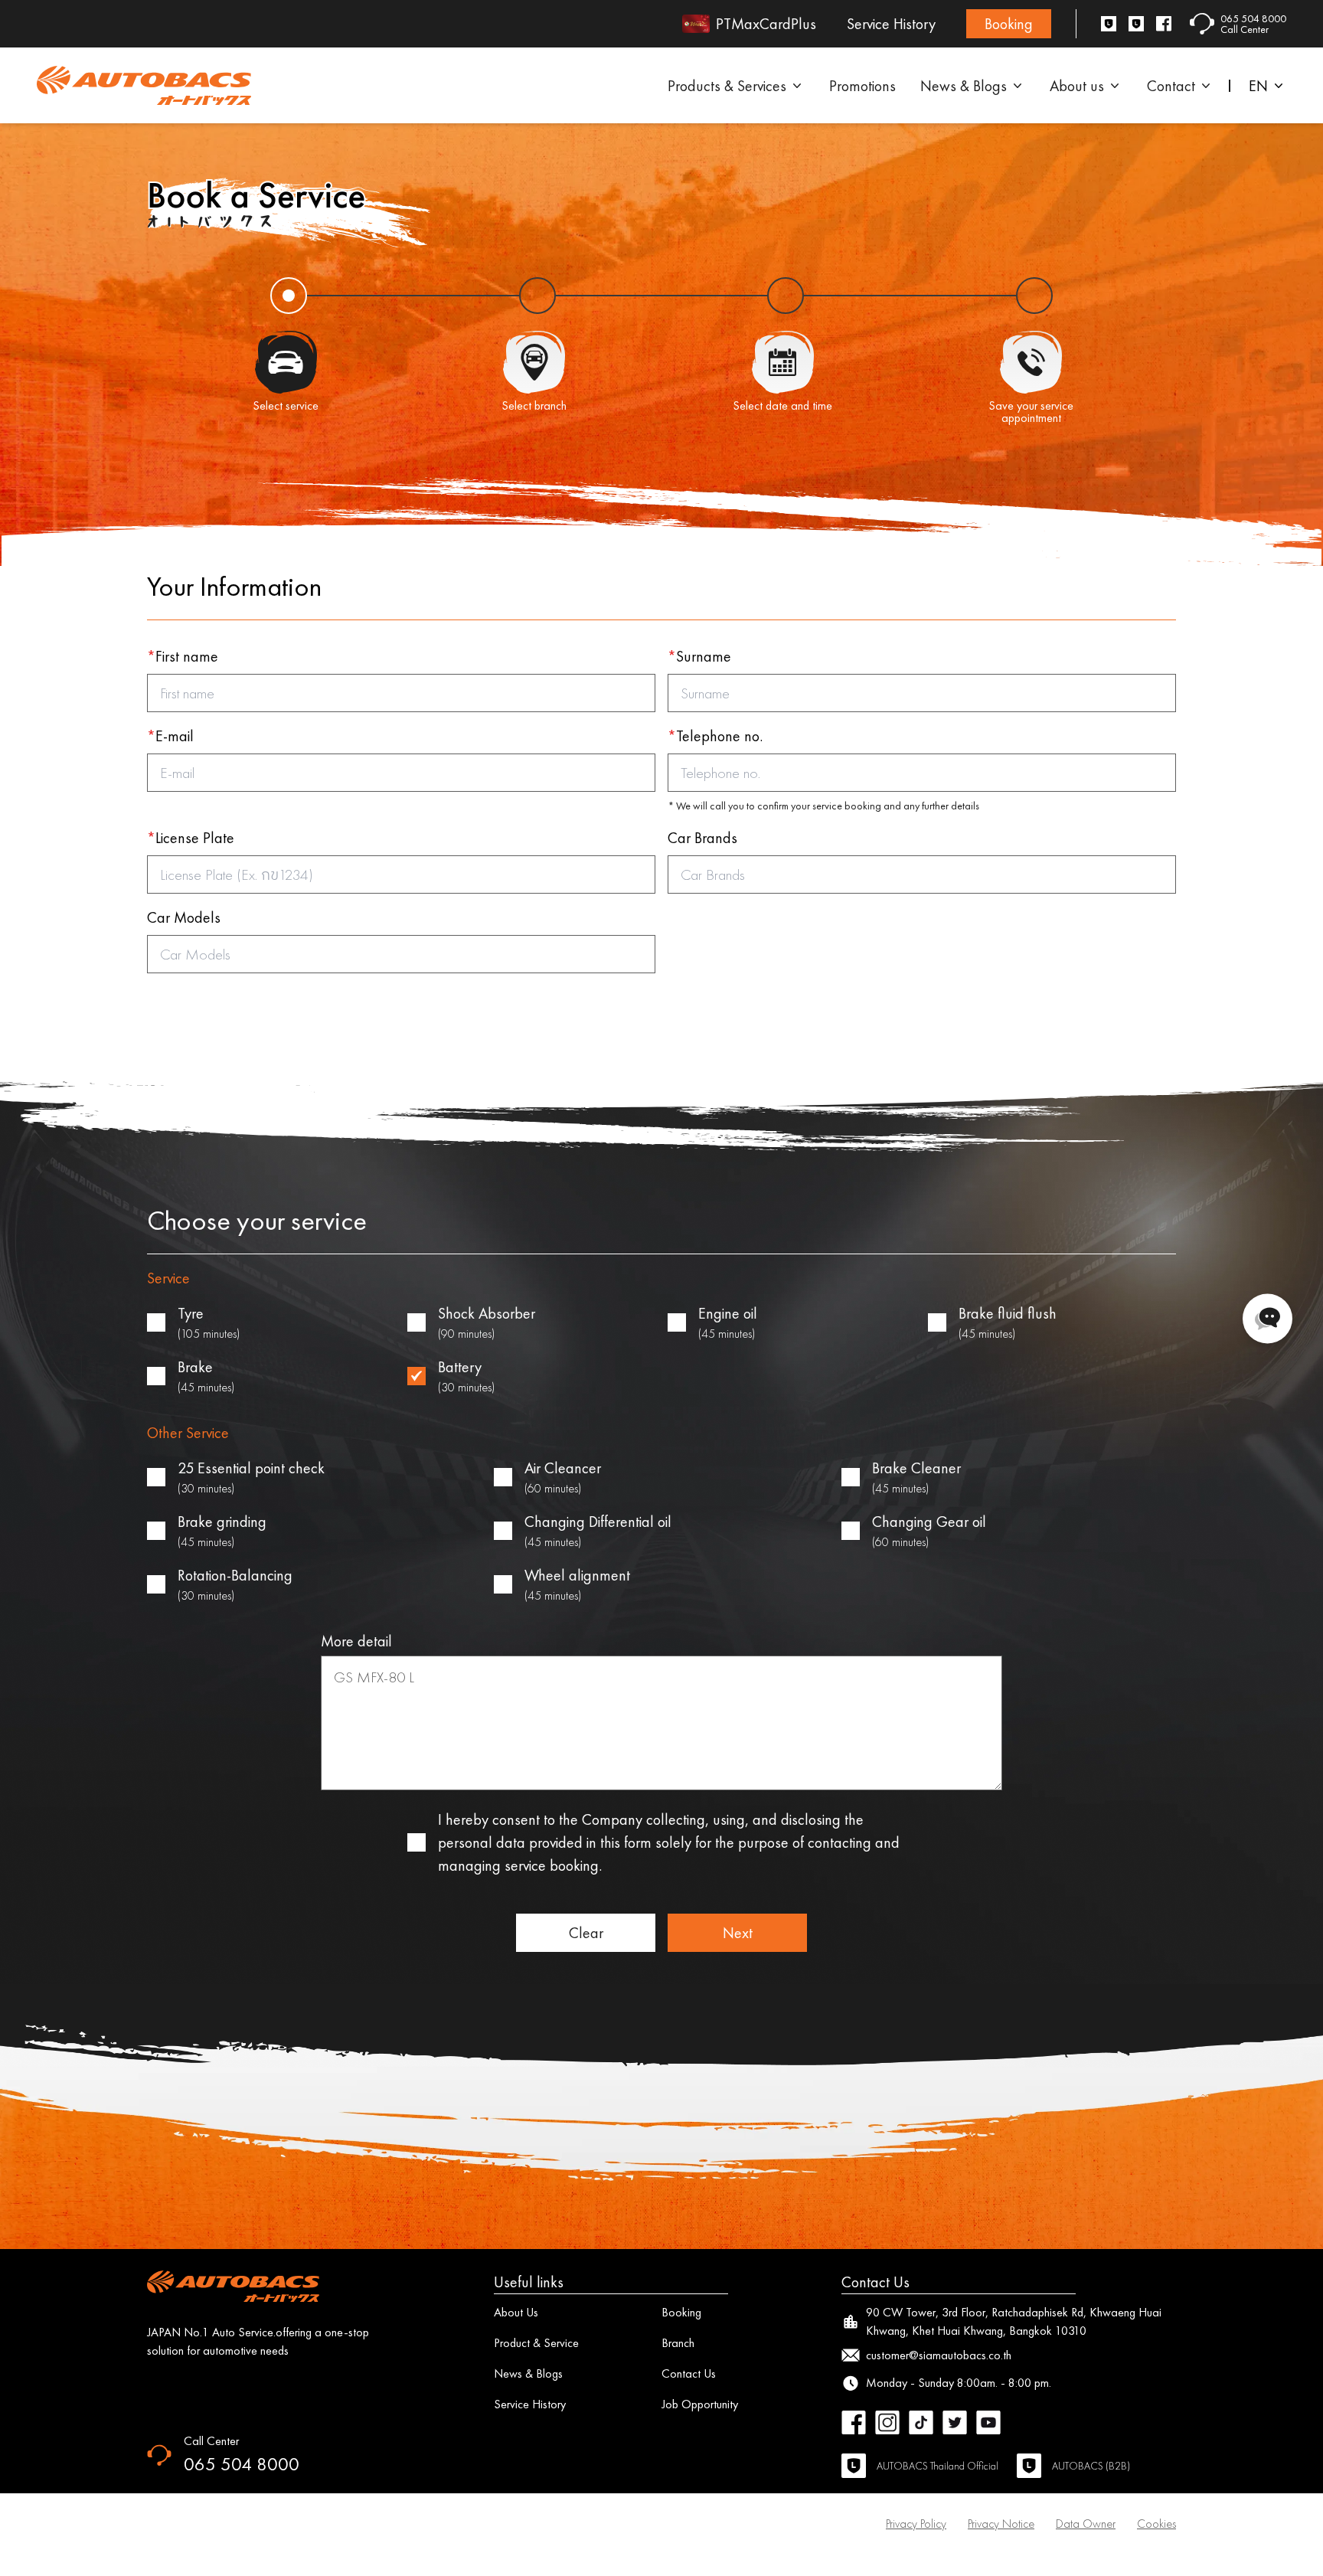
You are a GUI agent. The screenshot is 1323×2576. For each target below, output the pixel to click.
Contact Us (689, 2373)
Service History (891, 24)
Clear (586, 1933)
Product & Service (536, 2343)
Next (738, 1933)
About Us (516, 2312)
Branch (678, 2343)
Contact (1171, 86)
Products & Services (727, 86)
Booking (1009, 24)
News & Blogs (964, 86)
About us (1077, 86)
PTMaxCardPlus (766, 24)
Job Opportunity (700, 2404)
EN (1258, 86)
